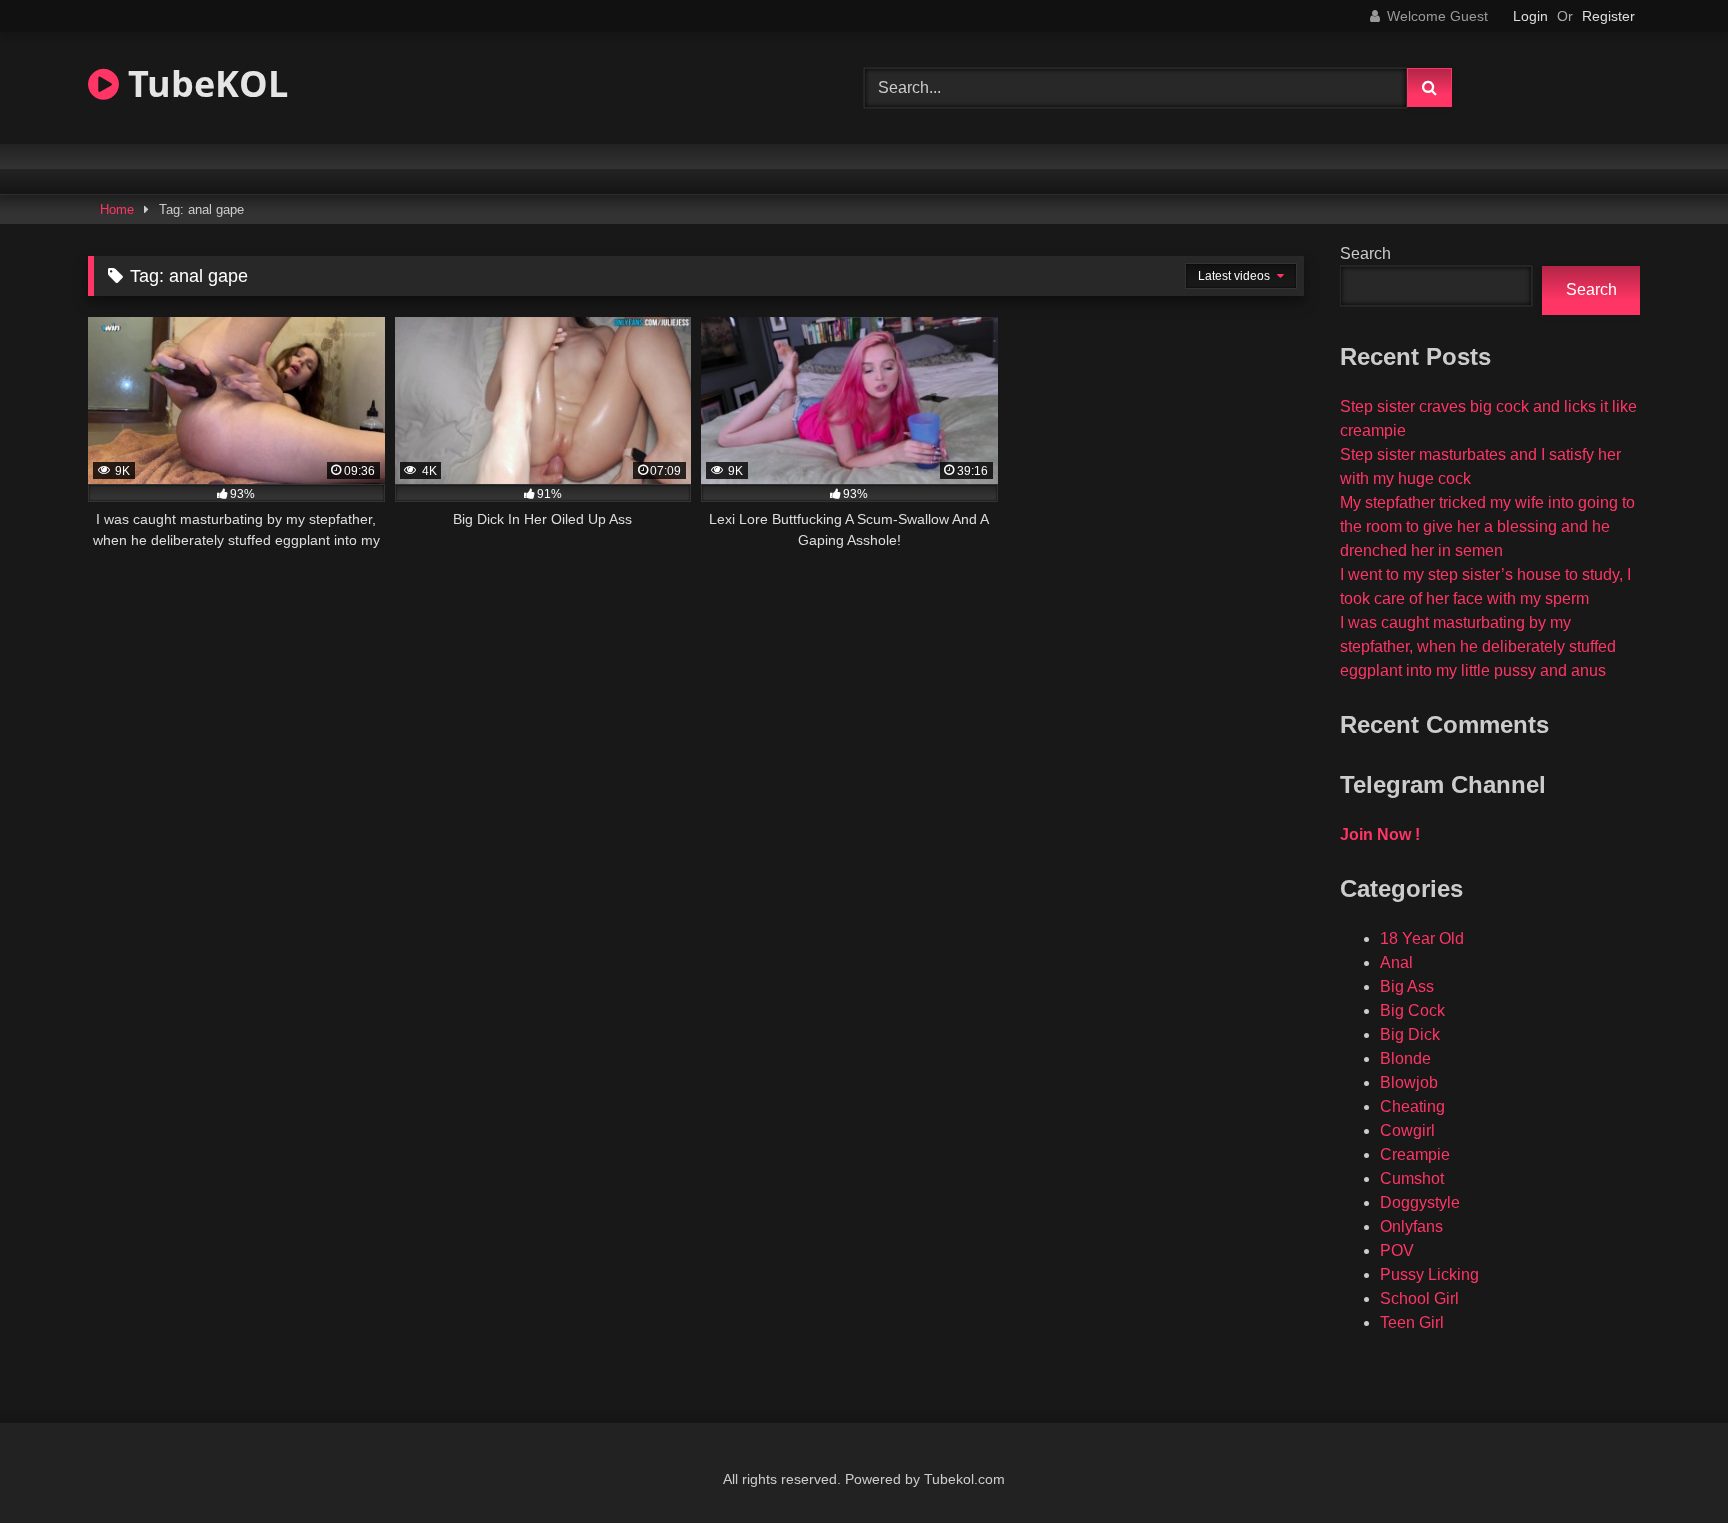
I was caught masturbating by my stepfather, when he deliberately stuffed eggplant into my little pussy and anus (1478, 646)
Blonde (1405, 1058)
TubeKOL (203, 83)
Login (1530, 16)
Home (117, 209)
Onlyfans (1411, 1226)
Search (1365, 253)
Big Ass (1407, 986)
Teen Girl (1412, 1322)
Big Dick (1410, 1034)
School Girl (1419, 1298)
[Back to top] (1666, 1463)
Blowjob (1409, 1082)
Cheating (1412, 1106)
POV (1397, 1250)
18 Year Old (1422, 938)
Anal (1396, 962)
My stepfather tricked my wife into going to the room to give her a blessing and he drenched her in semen (1487, 526)
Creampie (1415, 1154)
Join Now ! (1380, 834)
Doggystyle (1420, 1202)
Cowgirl (1407, 1130)
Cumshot (1412, 1178)
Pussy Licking (1429, 1274)
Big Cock (1412, 1010)
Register (1608, 16)
